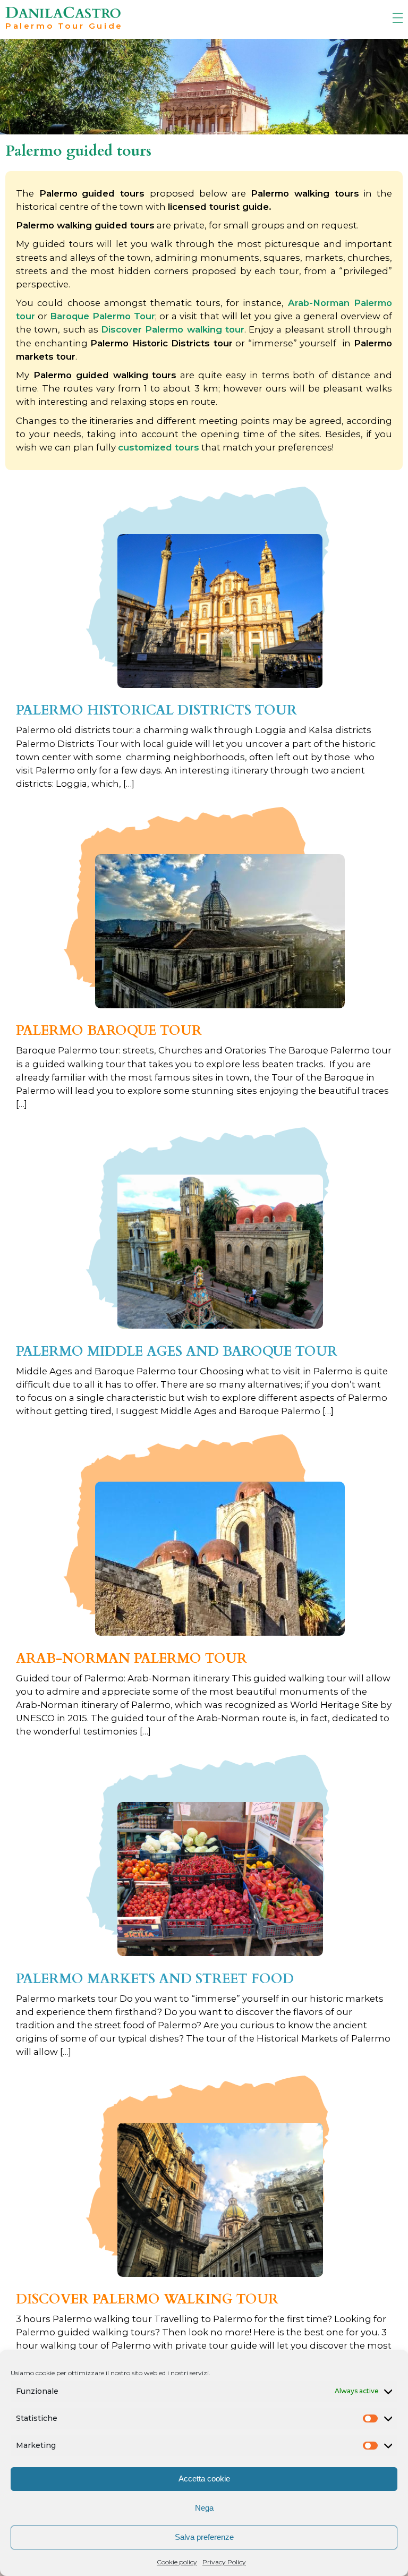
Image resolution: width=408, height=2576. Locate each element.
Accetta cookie (204, 2479)
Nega (204, 2508)
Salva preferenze (204, 2537)
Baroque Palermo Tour (103, 316)
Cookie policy (177, 2562)
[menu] (397, 18)
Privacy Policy (224, 2562)
